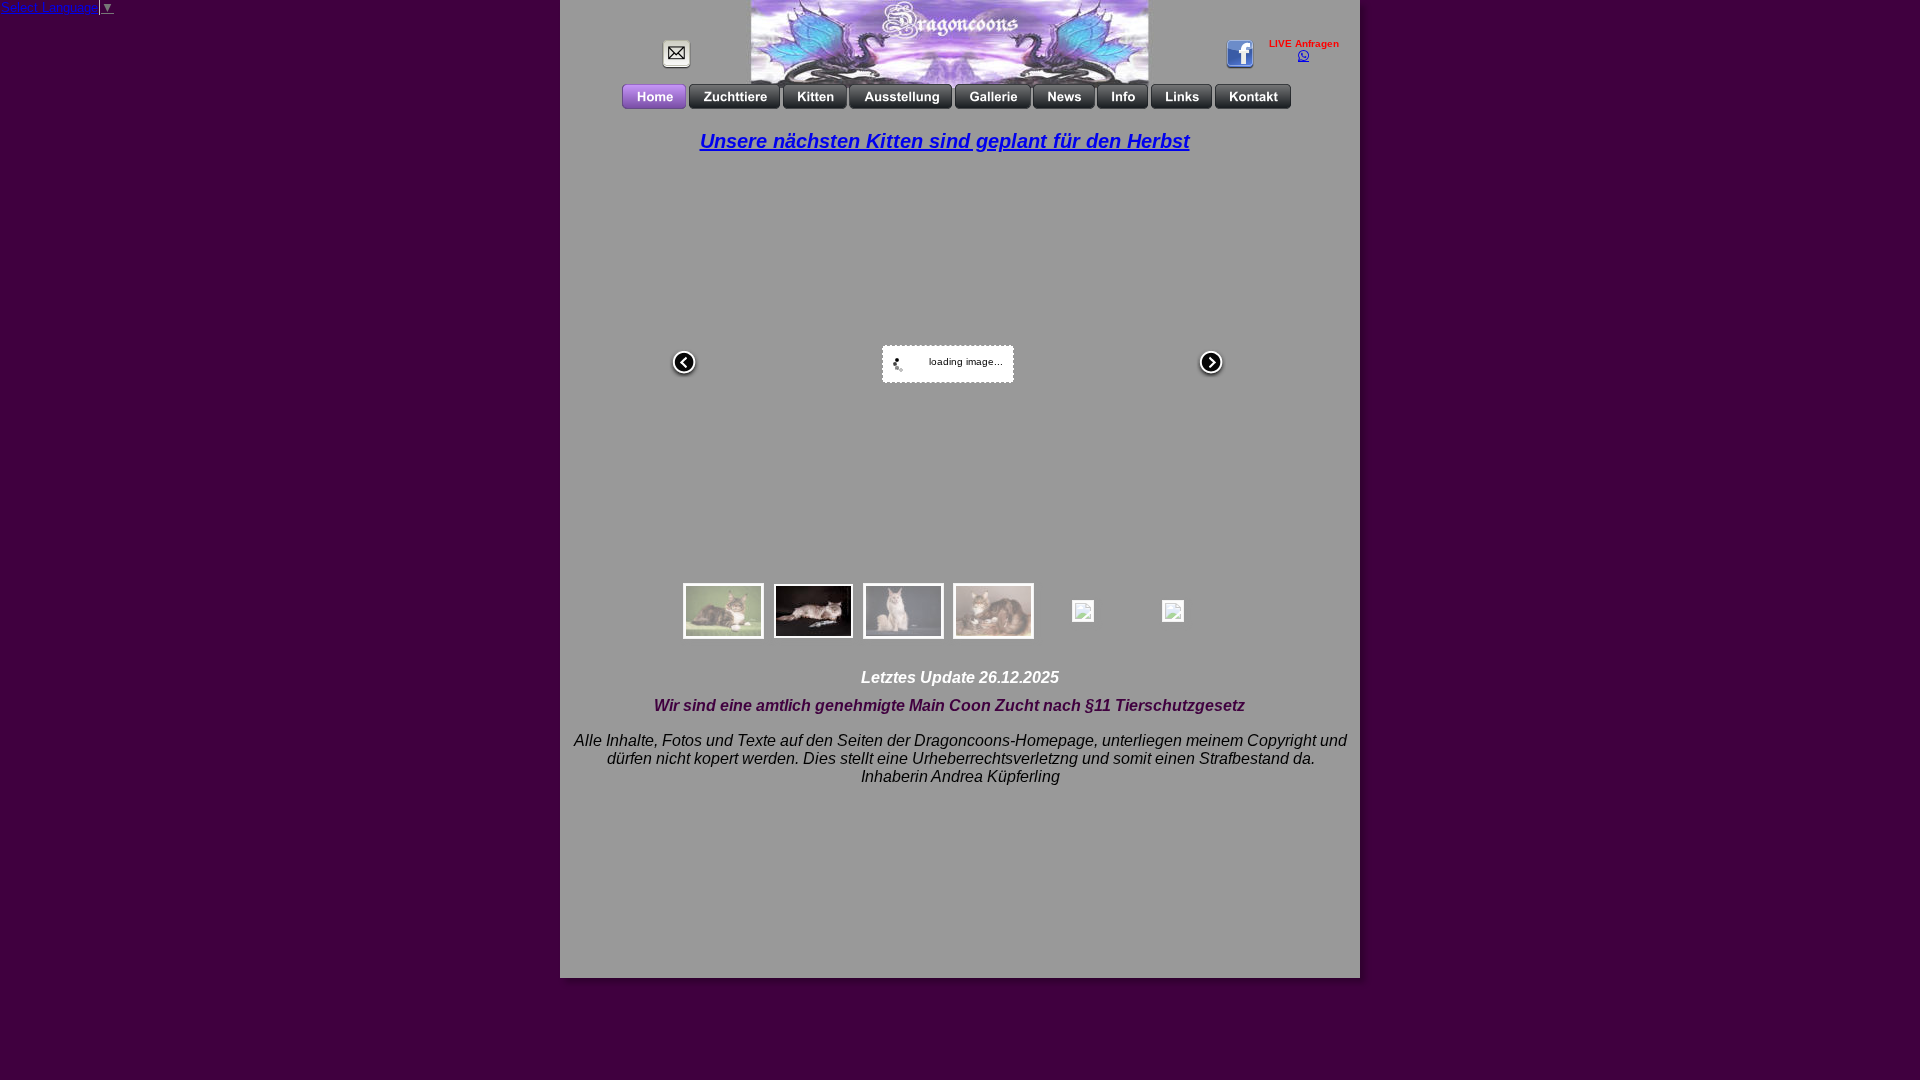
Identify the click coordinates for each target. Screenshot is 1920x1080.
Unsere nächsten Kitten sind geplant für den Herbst (945, 141)
